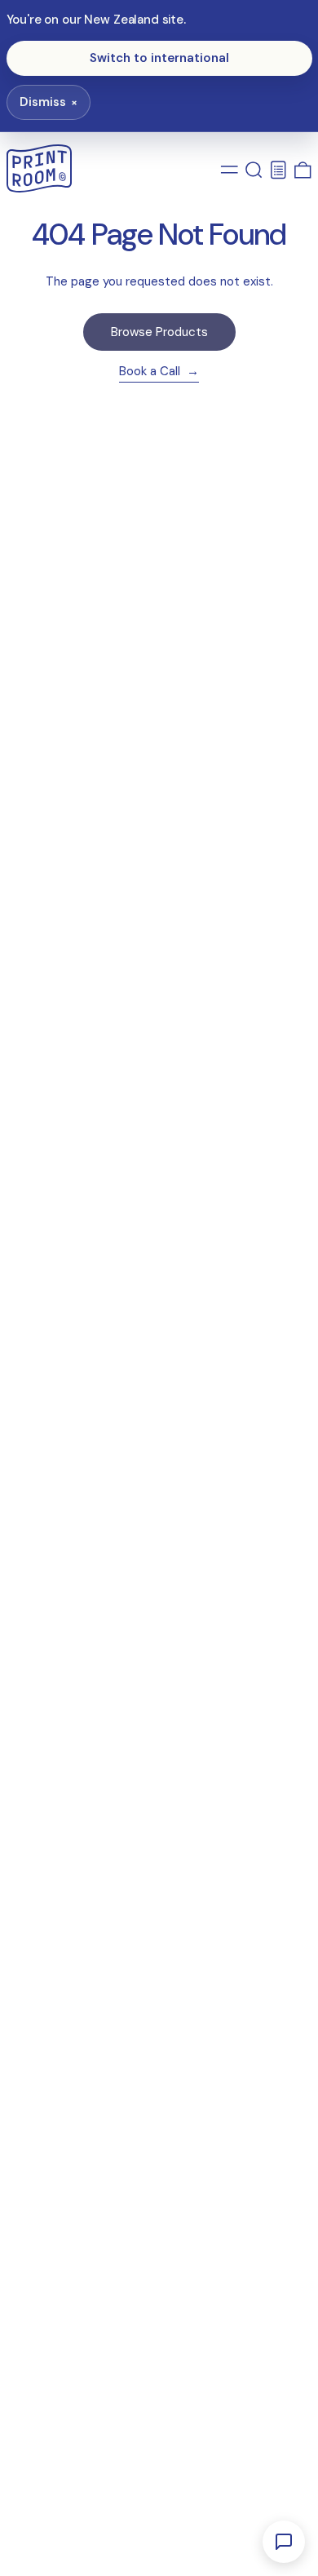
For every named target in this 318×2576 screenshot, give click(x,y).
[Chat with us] (284, 2542)
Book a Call (151, 372)
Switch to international (159, 58)
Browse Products (159, 332)
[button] (254, 170)
